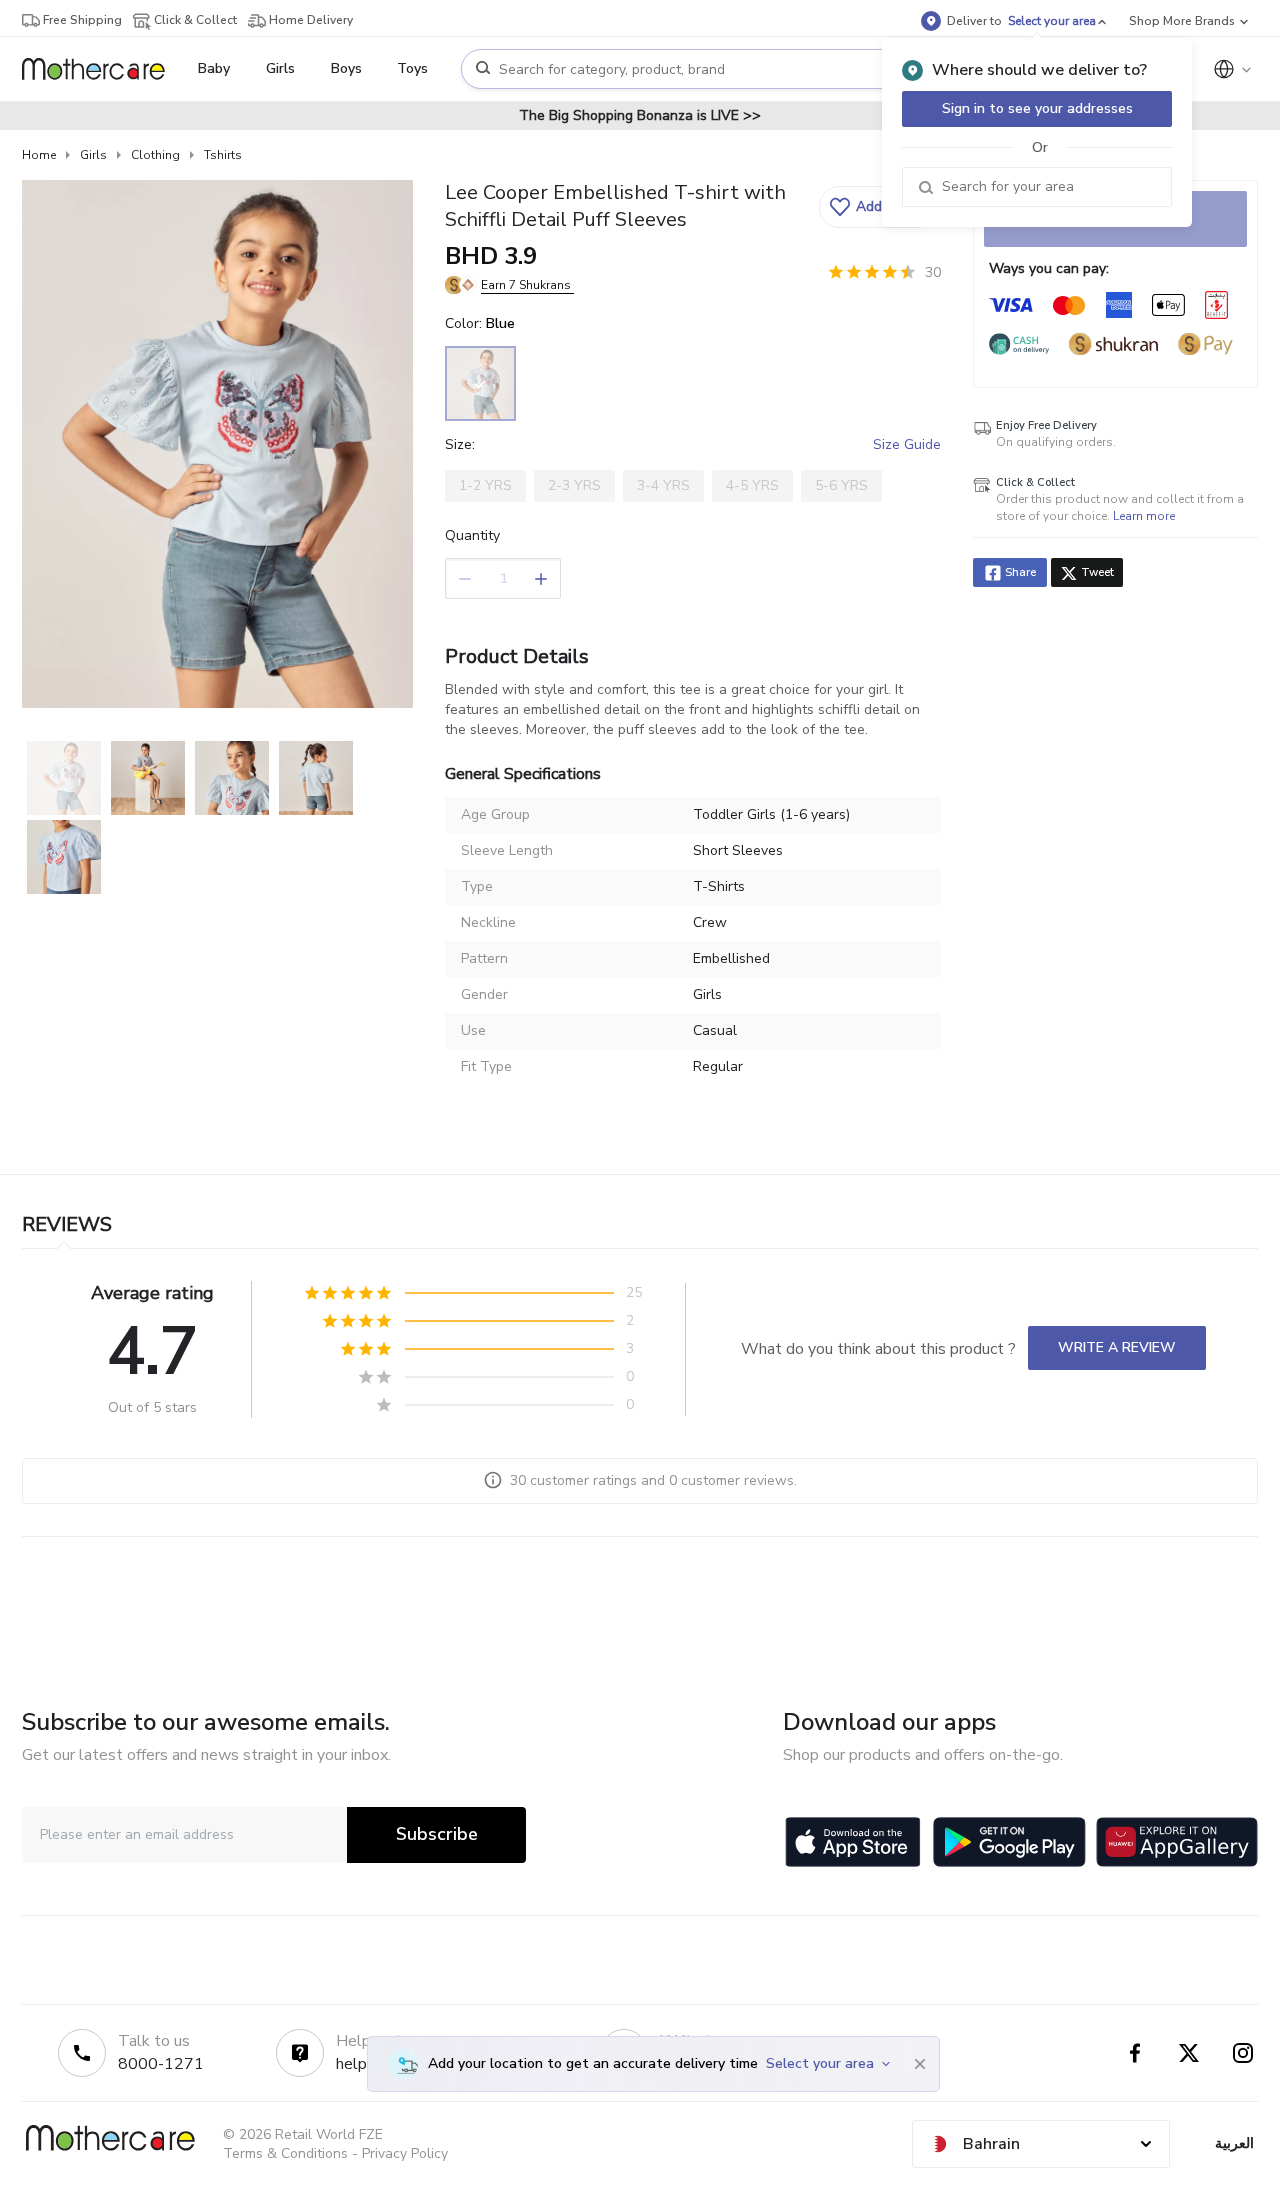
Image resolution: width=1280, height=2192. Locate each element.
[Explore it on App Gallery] (1177, 1842)
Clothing (155, 155)
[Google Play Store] (1009, 1842)
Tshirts (223, 155)
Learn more (1144, 516)
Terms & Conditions (285, 2153)
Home (39, 155)
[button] (877, 207)
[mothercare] (101, 69)
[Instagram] (1243, 2053)
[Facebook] (1135, 2053)
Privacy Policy (405, 2153)
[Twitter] (1189, 2053)
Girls (93, 155)
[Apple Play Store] (853, 1842)
